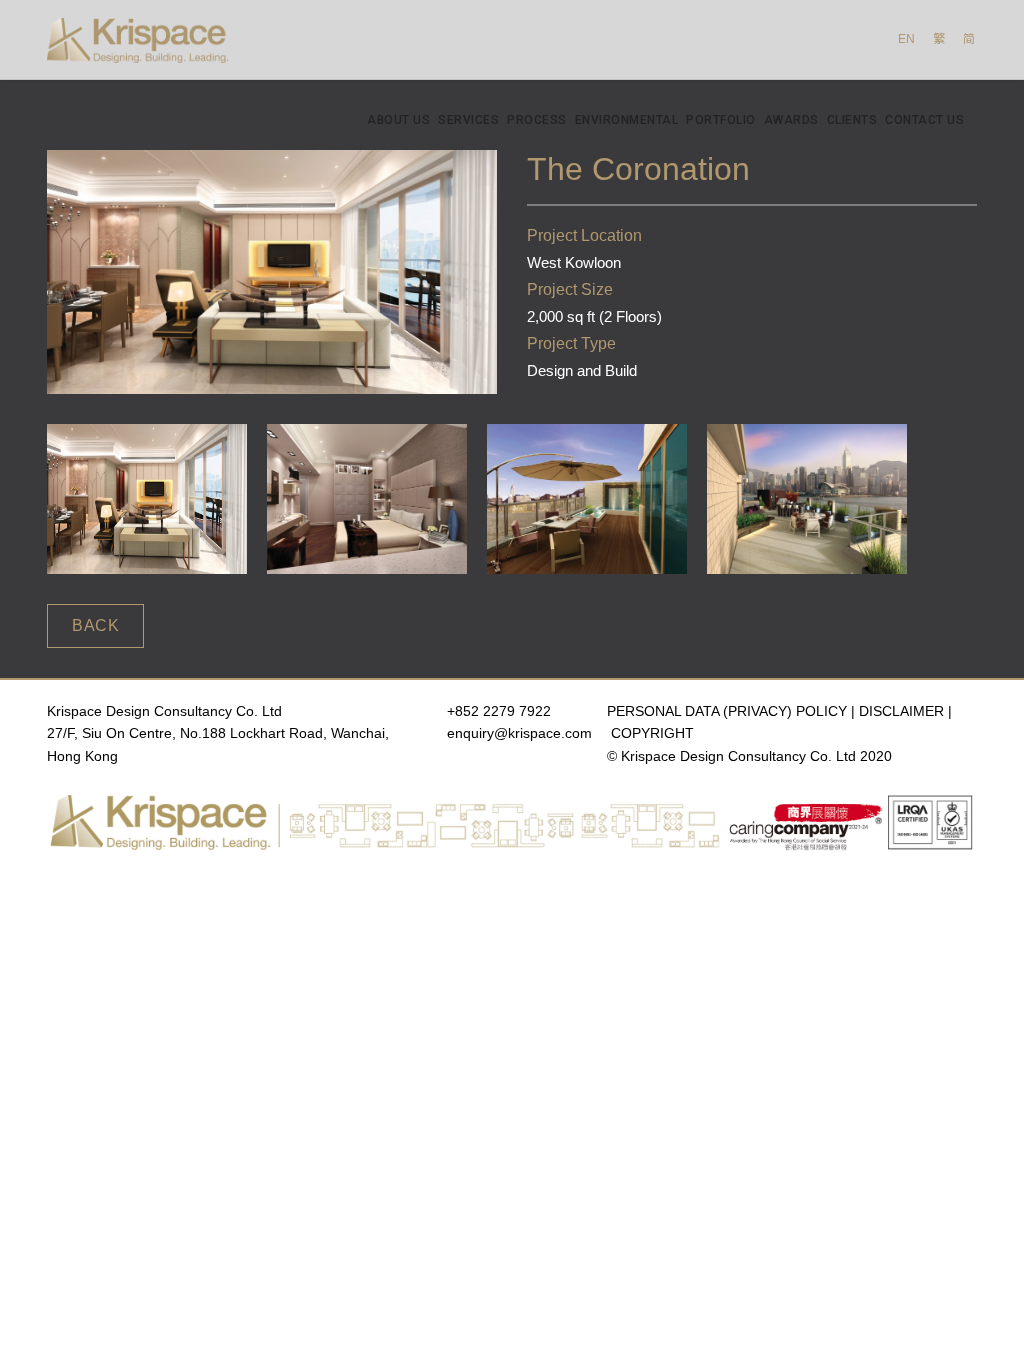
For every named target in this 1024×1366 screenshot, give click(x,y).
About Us (398, 120)
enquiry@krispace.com (519, 733)
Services (468, 120)
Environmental (627, 120)
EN (906, 39)
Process (537, 120)
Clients (852, 120)
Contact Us (924, 120)
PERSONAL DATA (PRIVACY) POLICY (727, 711)
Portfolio (721, 120)
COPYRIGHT (652, 733)
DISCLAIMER (901, 711)
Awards (791, 120)
